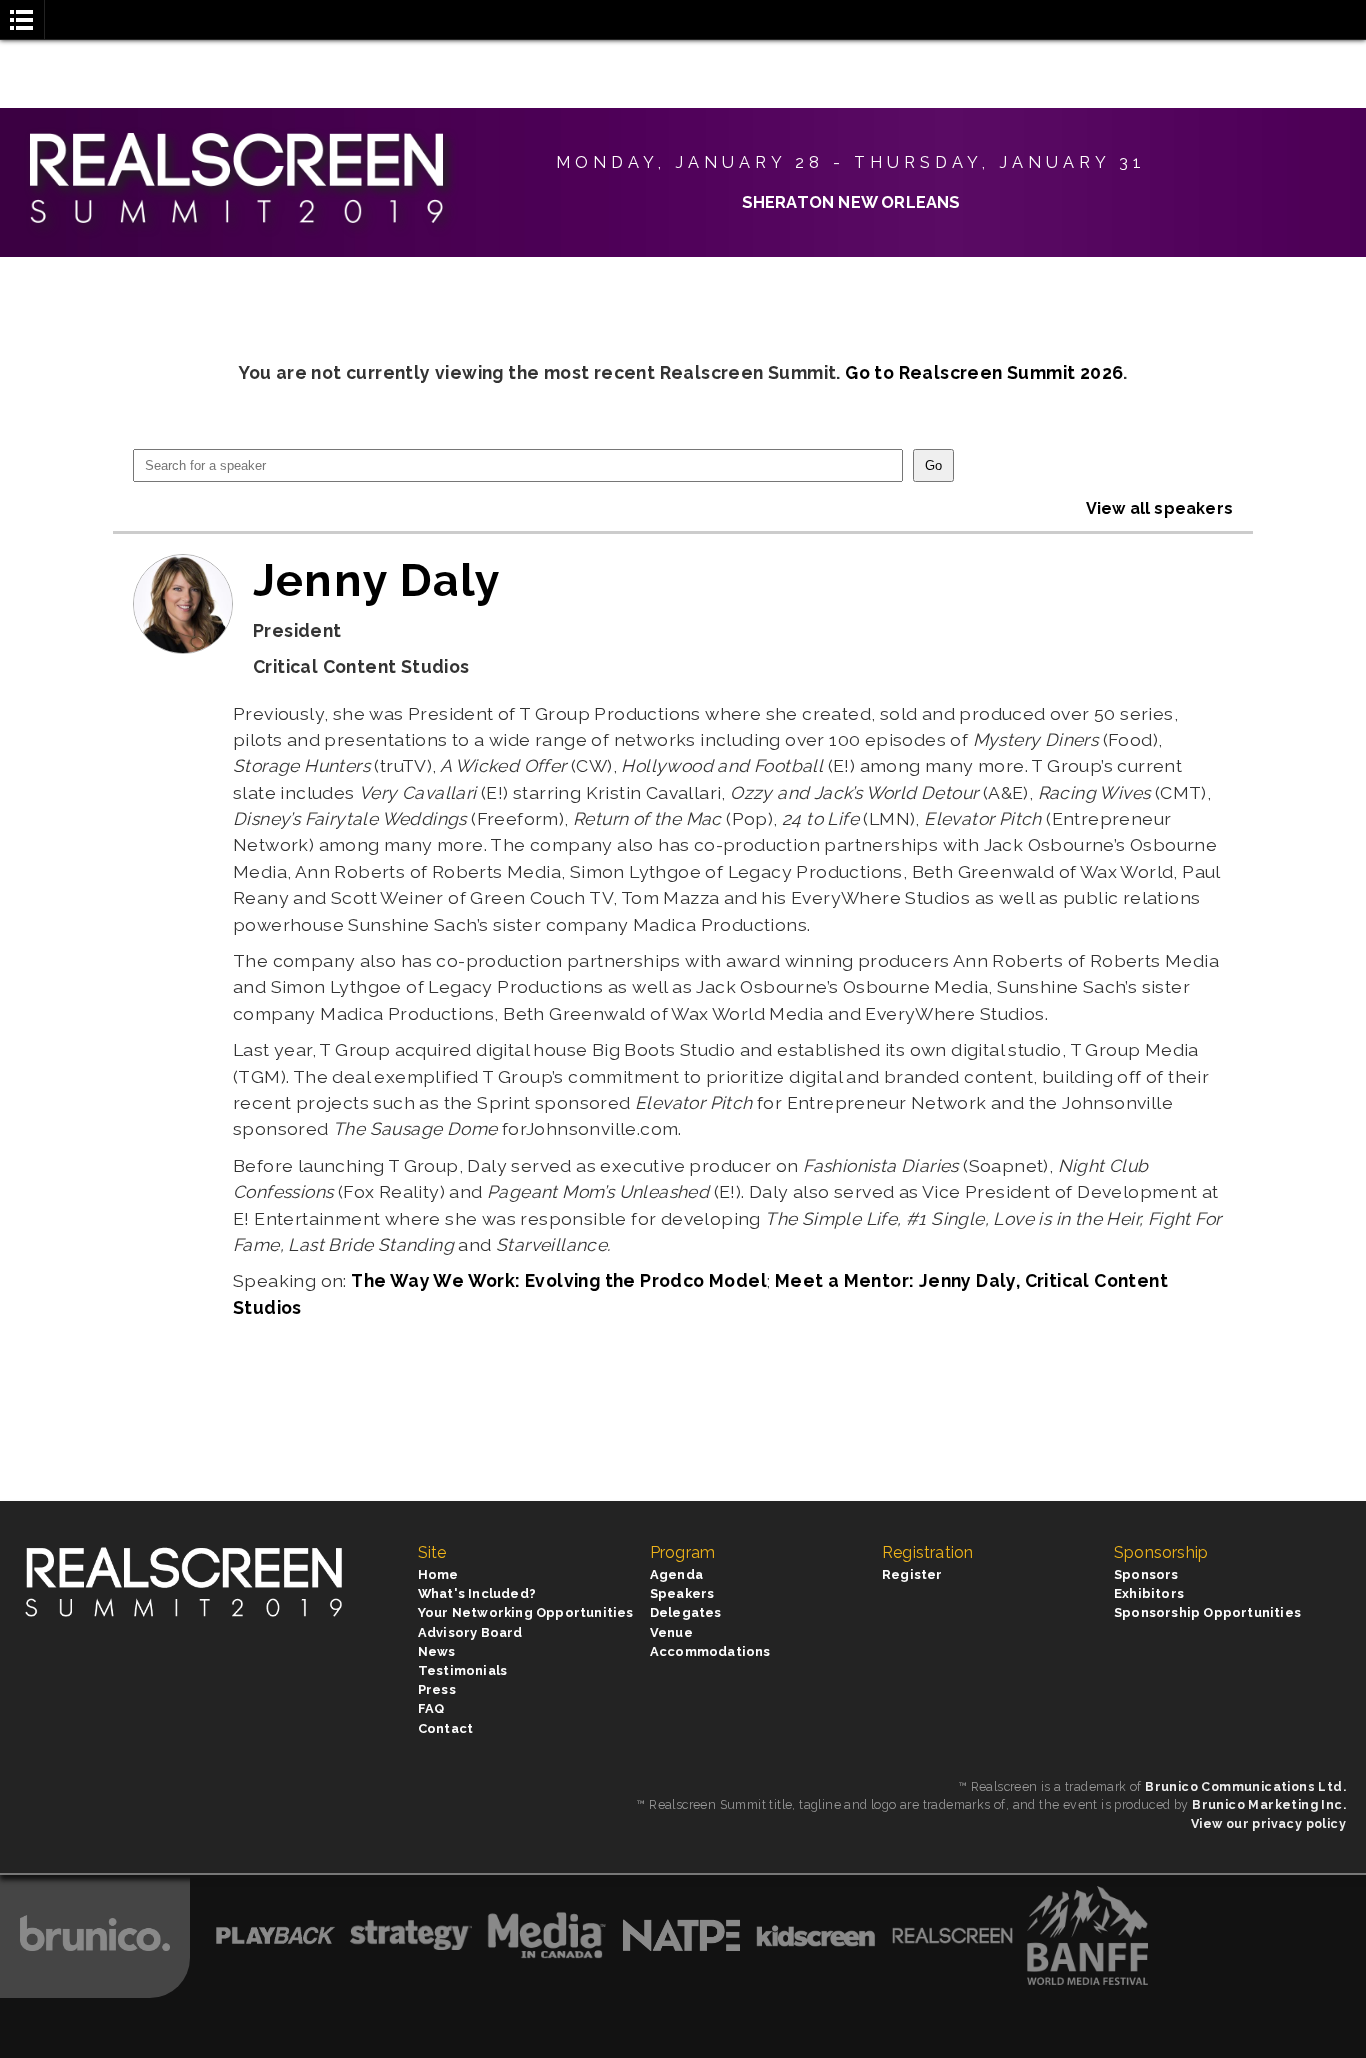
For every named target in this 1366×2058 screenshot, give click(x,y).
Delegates (686, 1612)
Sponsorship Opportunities (1207, 1612)
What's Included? (477, 1593)
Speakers (682, 1593)
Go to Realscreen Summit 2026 (984, 372)
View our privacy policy (1268, 1823)
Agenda (676, 1574)
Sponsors (1146, 1574)
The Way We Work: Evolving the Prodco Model (559, 1280)
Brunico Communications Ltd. (1245, 1786)
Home (438, 1574)
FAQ (431, 1708)
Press (437, 1689)
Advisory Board (470, 1632)
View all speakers (1159, 508)
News (437, 1651)
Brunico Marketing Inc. (1269, 1804)
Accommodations (710, 1651)
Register (912, 1574)
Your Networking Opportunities (526, 1612)
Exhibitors (1149, 1593)
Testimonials (462, 1670)
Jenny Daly (377, 580)
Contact (445, 1728)
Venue (671, 1632)
